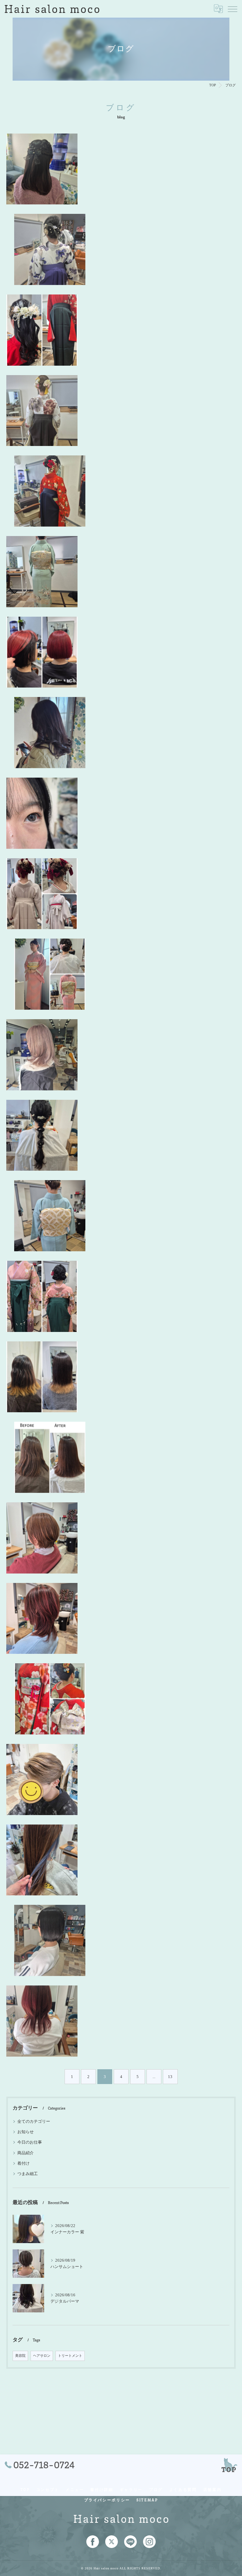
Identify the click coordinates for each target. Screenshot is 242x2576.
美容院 (20, 2356)
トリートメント (70, 2356)
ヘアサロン (42, 2356)
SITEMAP (147, 2500)
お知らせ (26, 2132)
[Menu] (232, 9)
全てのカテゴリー (34, 2122)
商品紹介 (26, 2153)
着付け (23, 2163)
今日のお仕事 (30, 2142)
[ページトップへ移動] (229, 2465)
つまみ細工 (28, 2174)
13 (170, 2077)
